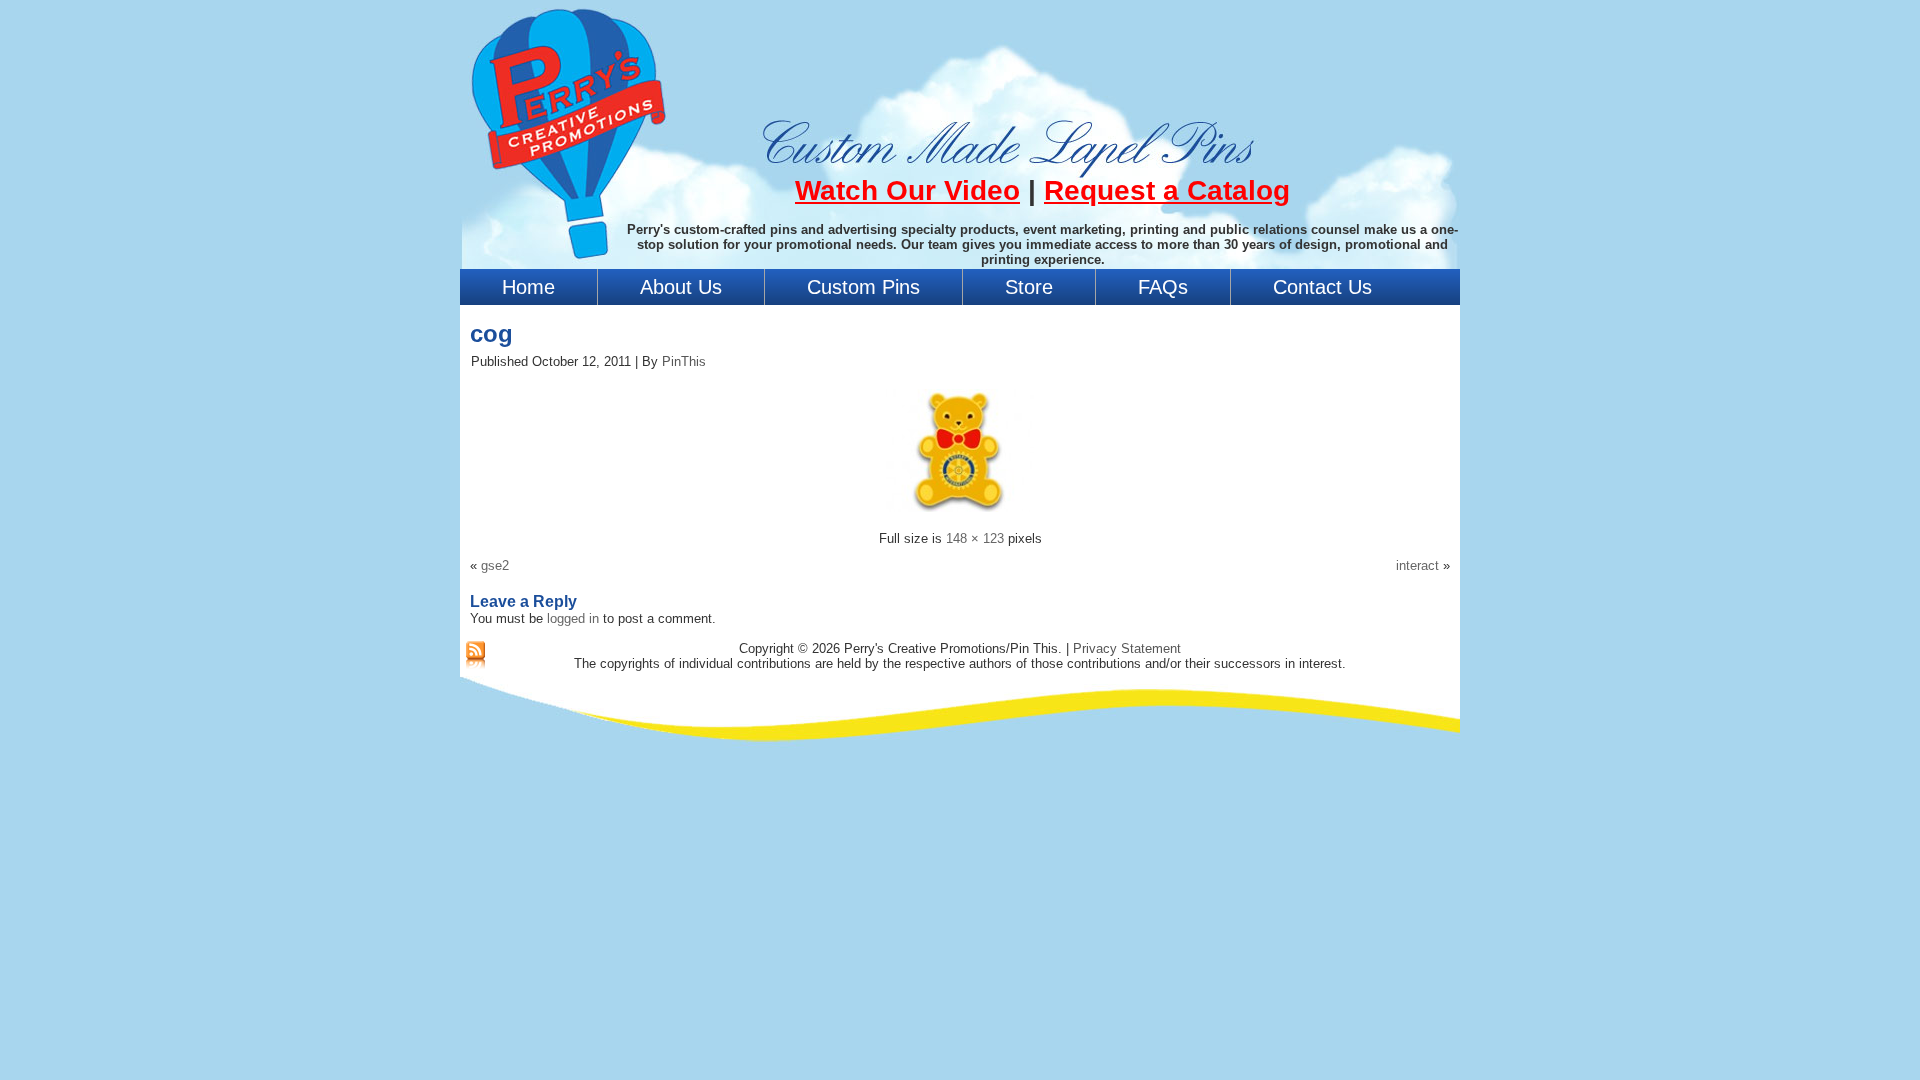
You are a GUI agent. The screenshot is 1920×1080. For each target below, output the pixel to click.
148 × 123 (975, 538)
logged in (573, 618)
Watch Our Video (907, 190)
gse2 (495, 565)
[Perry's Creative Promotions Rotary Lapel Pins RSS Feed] (475, 656)
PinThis (684, 361)
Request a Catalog (1167, 190)
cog (491, 333)
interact (1417, 565)
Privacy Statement (1127, 648)
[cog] (960, 514)
